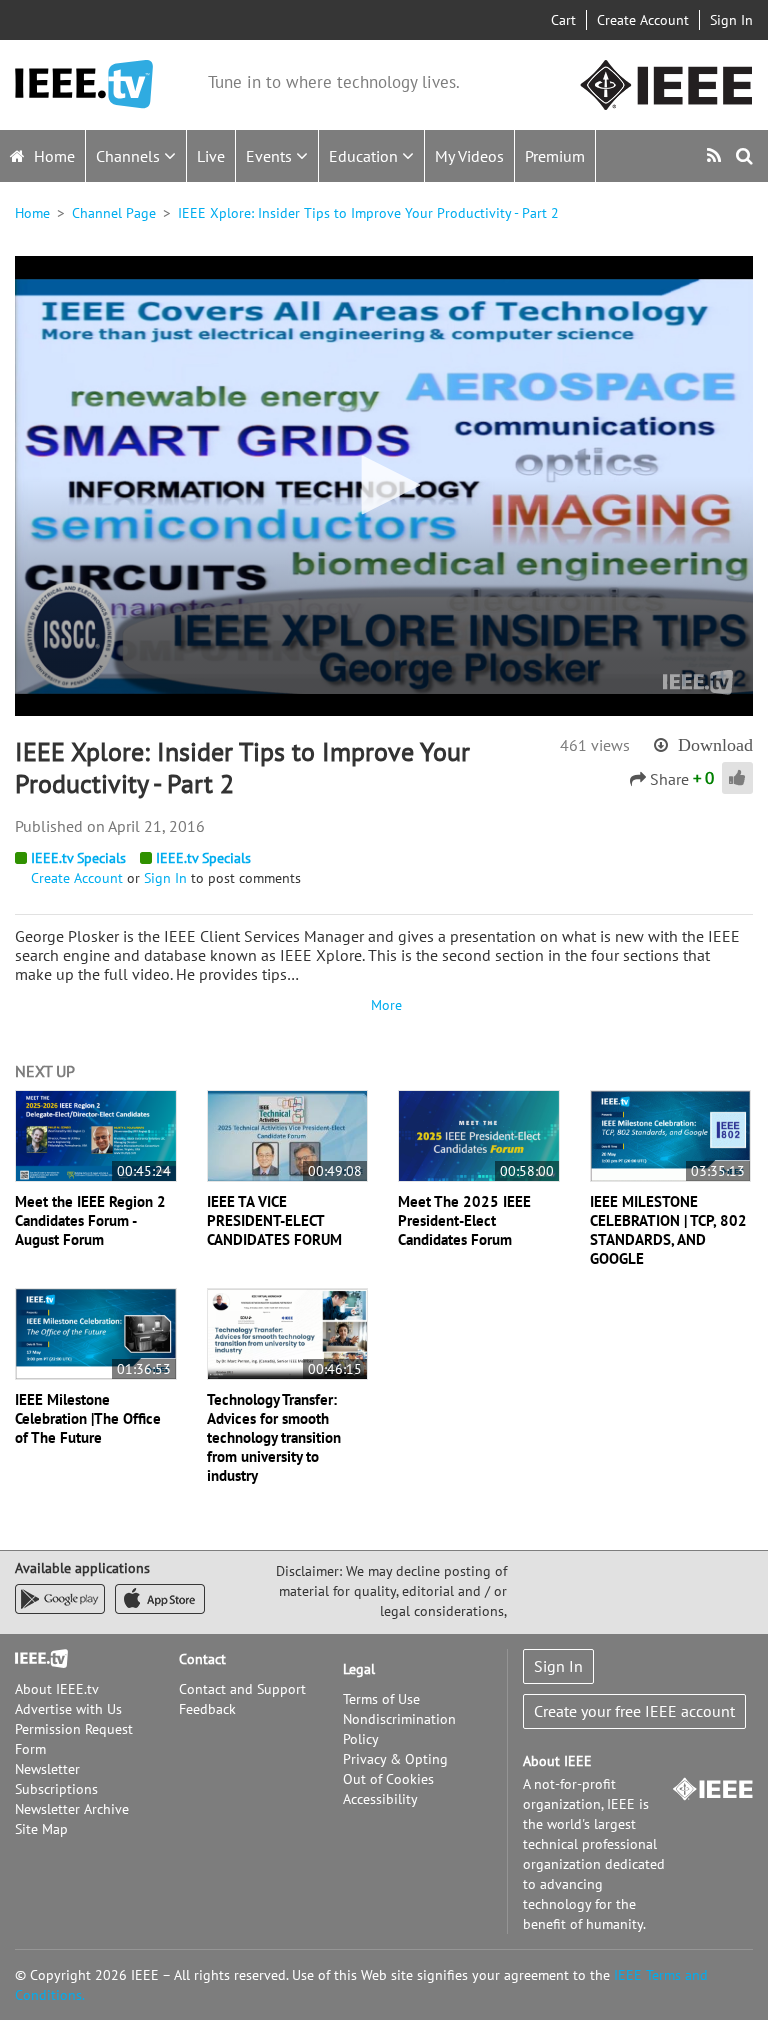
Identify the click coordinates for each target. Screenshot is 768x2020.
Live (211, 156)
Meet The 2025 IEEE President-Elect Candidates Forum (464, 1220)
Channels (130, 156)
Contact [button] (202, 1659)
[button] (384, 485)
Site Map (41, 1829)
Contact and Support (242, 1689)
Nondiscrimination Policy (399, 1729)
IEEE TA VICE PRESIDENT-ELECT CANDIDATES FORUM (274, 1220)
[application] (384, 486)
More (384, 1005)
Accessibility (380, 1799)
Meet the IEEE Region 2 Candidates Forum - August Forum (90, 1220)
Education (365, 156)
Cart (563, 20)
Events (271, 156)
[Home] (84, 84)
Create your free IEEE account (634, 1711)
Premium (555, 156)
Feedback (207, 1709)
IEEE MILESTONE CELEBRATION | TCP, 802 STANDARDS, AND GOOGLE (668, 1230)
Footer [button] (35, 1659)
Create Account (643, 20)
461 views (595, 745)
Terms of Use (381, 1699)
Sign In (731, 20)
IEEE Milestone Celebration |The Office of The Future (88, 1418)
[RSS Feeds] (716, 155)
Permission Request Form (74, 1739)
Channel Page (114, 213)
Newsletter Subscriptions (56, 1779)
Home (52, 156)
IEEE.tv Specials (78, 858)
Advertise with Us (68, 1709)
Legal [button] (359, 1669)
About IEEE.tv (57, 1689)
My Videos (469, 156)
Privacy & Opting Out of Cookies (395, 1769)
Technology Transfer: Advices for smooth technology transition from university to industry (274, 1437)
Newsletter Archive (72, 1809)
